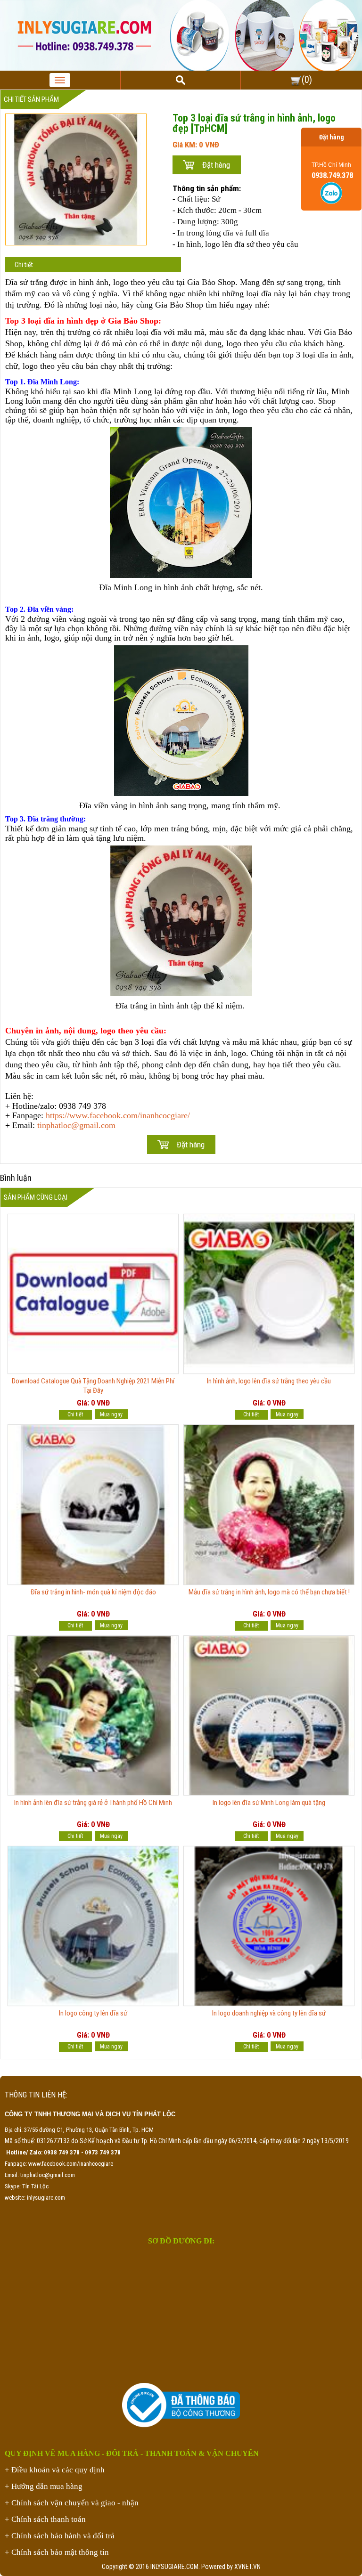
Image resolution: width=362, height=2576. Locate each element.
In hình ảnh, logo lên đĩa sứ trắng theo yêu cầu (269, 1381)
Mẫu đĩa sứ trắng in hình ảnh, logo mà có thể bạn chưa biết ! (269, 1592)
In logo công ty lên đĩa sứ (93, 2013)
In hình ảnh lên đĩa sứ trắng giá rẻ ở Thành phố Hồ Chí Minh (93, 1803)
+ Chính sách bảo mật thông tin (57, 2552)
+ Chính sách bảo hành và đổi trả (60, 2536)
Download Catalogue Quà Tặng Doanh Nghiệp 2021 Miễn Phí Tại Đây (93, 1386)
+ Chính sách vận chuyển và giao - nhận (72, 2503)
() (307, 80)
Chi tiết (24, 265)
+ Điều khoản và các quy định (55, 2470)
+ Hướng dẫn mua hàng (44, 2486)
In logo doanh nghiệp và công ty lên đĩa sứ (269, 2013)
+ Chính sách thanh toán (45, 2519)
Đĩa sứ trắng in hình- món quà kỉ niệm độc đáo (93, 1592)
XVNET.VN (247, 2567)
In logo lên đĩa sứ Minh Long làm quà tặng (269, 1803)
